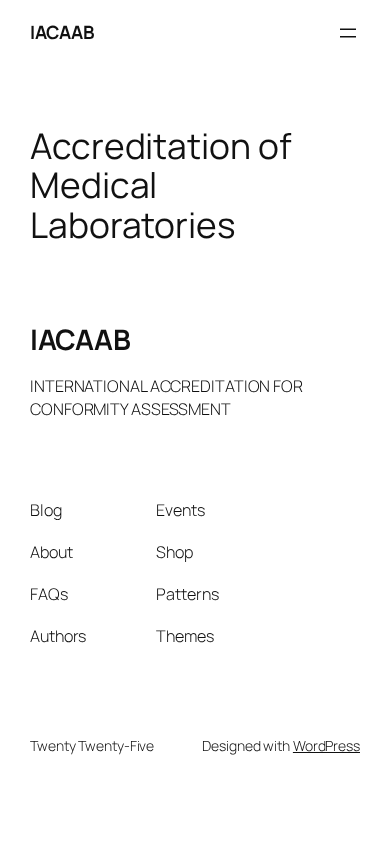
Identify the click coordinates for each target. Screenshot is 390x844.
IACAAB (62, 32)
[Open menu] (348, 33)
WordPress (326, 745)
